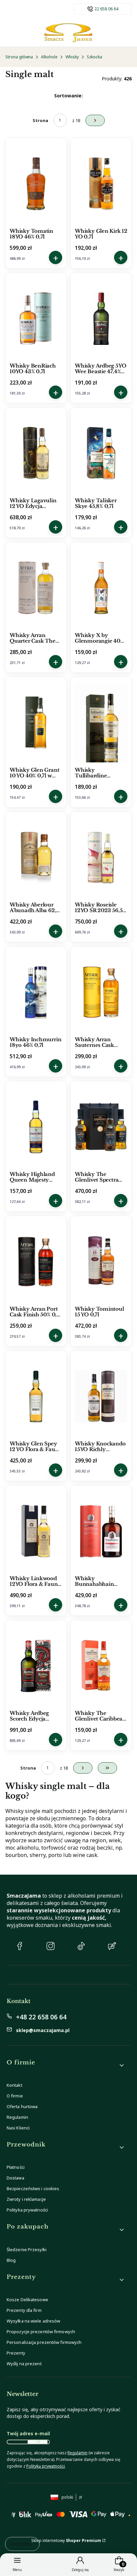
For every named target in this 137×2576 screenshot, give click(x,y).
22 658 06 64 (106, 9)
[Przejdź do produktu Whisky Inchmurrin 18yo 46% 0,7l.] (36, 992)
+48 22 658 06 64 (41, 2017)
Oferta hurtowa (22, 2106)
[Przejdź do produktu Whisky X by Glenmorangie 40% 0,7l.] (101, 588)
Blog (11, 2260)
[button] (66, 2065)
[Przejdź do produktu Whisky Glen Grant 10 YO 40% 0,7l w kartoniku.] (36, 723)
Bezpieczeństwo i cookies (33, 2188)
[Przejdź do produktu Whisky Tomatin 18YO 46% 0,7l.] (36, 184)
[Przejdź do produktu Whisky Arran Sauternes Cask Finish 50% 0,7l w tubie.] (101, 992)
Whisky (72, 57)
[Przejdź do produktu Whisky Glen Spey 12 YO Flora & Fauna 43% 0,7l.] (36, 1396)
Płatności (16, 2167)
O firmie (15, 2096)
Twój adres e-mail (28, 2433)
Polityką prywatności (46, 2466)
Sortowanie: (68, 96)
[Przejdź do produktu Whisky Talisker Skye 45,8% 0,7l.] (101, 453)
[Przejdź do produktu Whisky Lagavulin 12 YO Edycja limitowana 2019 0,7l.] (36, 453)
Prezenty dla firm (24, 2310)
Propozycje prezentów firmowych (41, 2332)
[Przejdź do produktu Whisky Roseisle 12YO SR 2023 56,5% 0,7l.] (101, 857)
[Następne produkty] (83, 1768)
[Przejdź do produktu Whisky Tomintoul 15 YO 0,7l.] (101, 1262)
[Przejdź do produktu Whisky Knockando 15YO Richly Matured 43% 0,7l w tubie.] (101, 1396)
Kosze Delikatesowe (27, 2300)
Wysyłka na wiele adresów (33, 2321)
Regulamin (17, 2117)
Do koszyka (56, 257)
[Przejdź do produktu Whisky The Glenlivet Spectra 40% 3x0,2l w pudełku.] (101, 1127)
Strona (40, 120)
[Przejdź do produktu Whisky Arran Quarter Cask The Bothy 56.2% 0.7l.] (36, 588)
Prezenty (16, 2353)
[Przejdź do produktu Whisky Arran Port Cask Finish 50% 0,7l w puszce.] (36, 1262)
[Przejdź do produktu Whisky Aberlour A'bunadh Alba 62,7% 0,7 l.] (36, 857)
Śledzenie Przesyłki (27, 2249)
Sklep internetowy (66, 2540)
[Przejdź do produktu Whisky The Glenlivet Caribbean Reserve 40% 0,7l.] (101, 1666)
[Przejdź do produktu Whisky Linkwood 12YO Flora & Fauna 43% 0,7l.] (36, 1531)
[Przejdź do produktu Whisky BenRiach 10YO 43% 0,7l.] (36, 318)
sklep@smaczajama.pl (43, 2030)
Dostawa (15, 2178)
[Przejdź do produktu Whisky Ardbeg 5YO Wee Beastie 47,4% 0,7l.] (101, 318)
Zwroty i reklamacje (26, 2199)
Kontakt (14, 2085)
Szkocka (94, 57)
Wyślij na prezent (24, 2364)
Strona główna (19, 57)
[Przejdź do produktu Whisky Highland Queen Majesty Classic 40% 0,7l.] (36, 1127)
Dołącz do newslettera (38, 2442)
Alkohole (49, 57)
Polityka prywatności (27, 2210)
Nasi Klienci (18, 2128)
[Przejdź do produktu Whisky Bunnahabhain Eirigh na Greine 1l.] (101, 1531)
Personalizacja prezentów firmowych (44, 2342)
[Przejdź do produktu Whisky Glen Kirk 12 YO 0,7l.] (101, 184)
